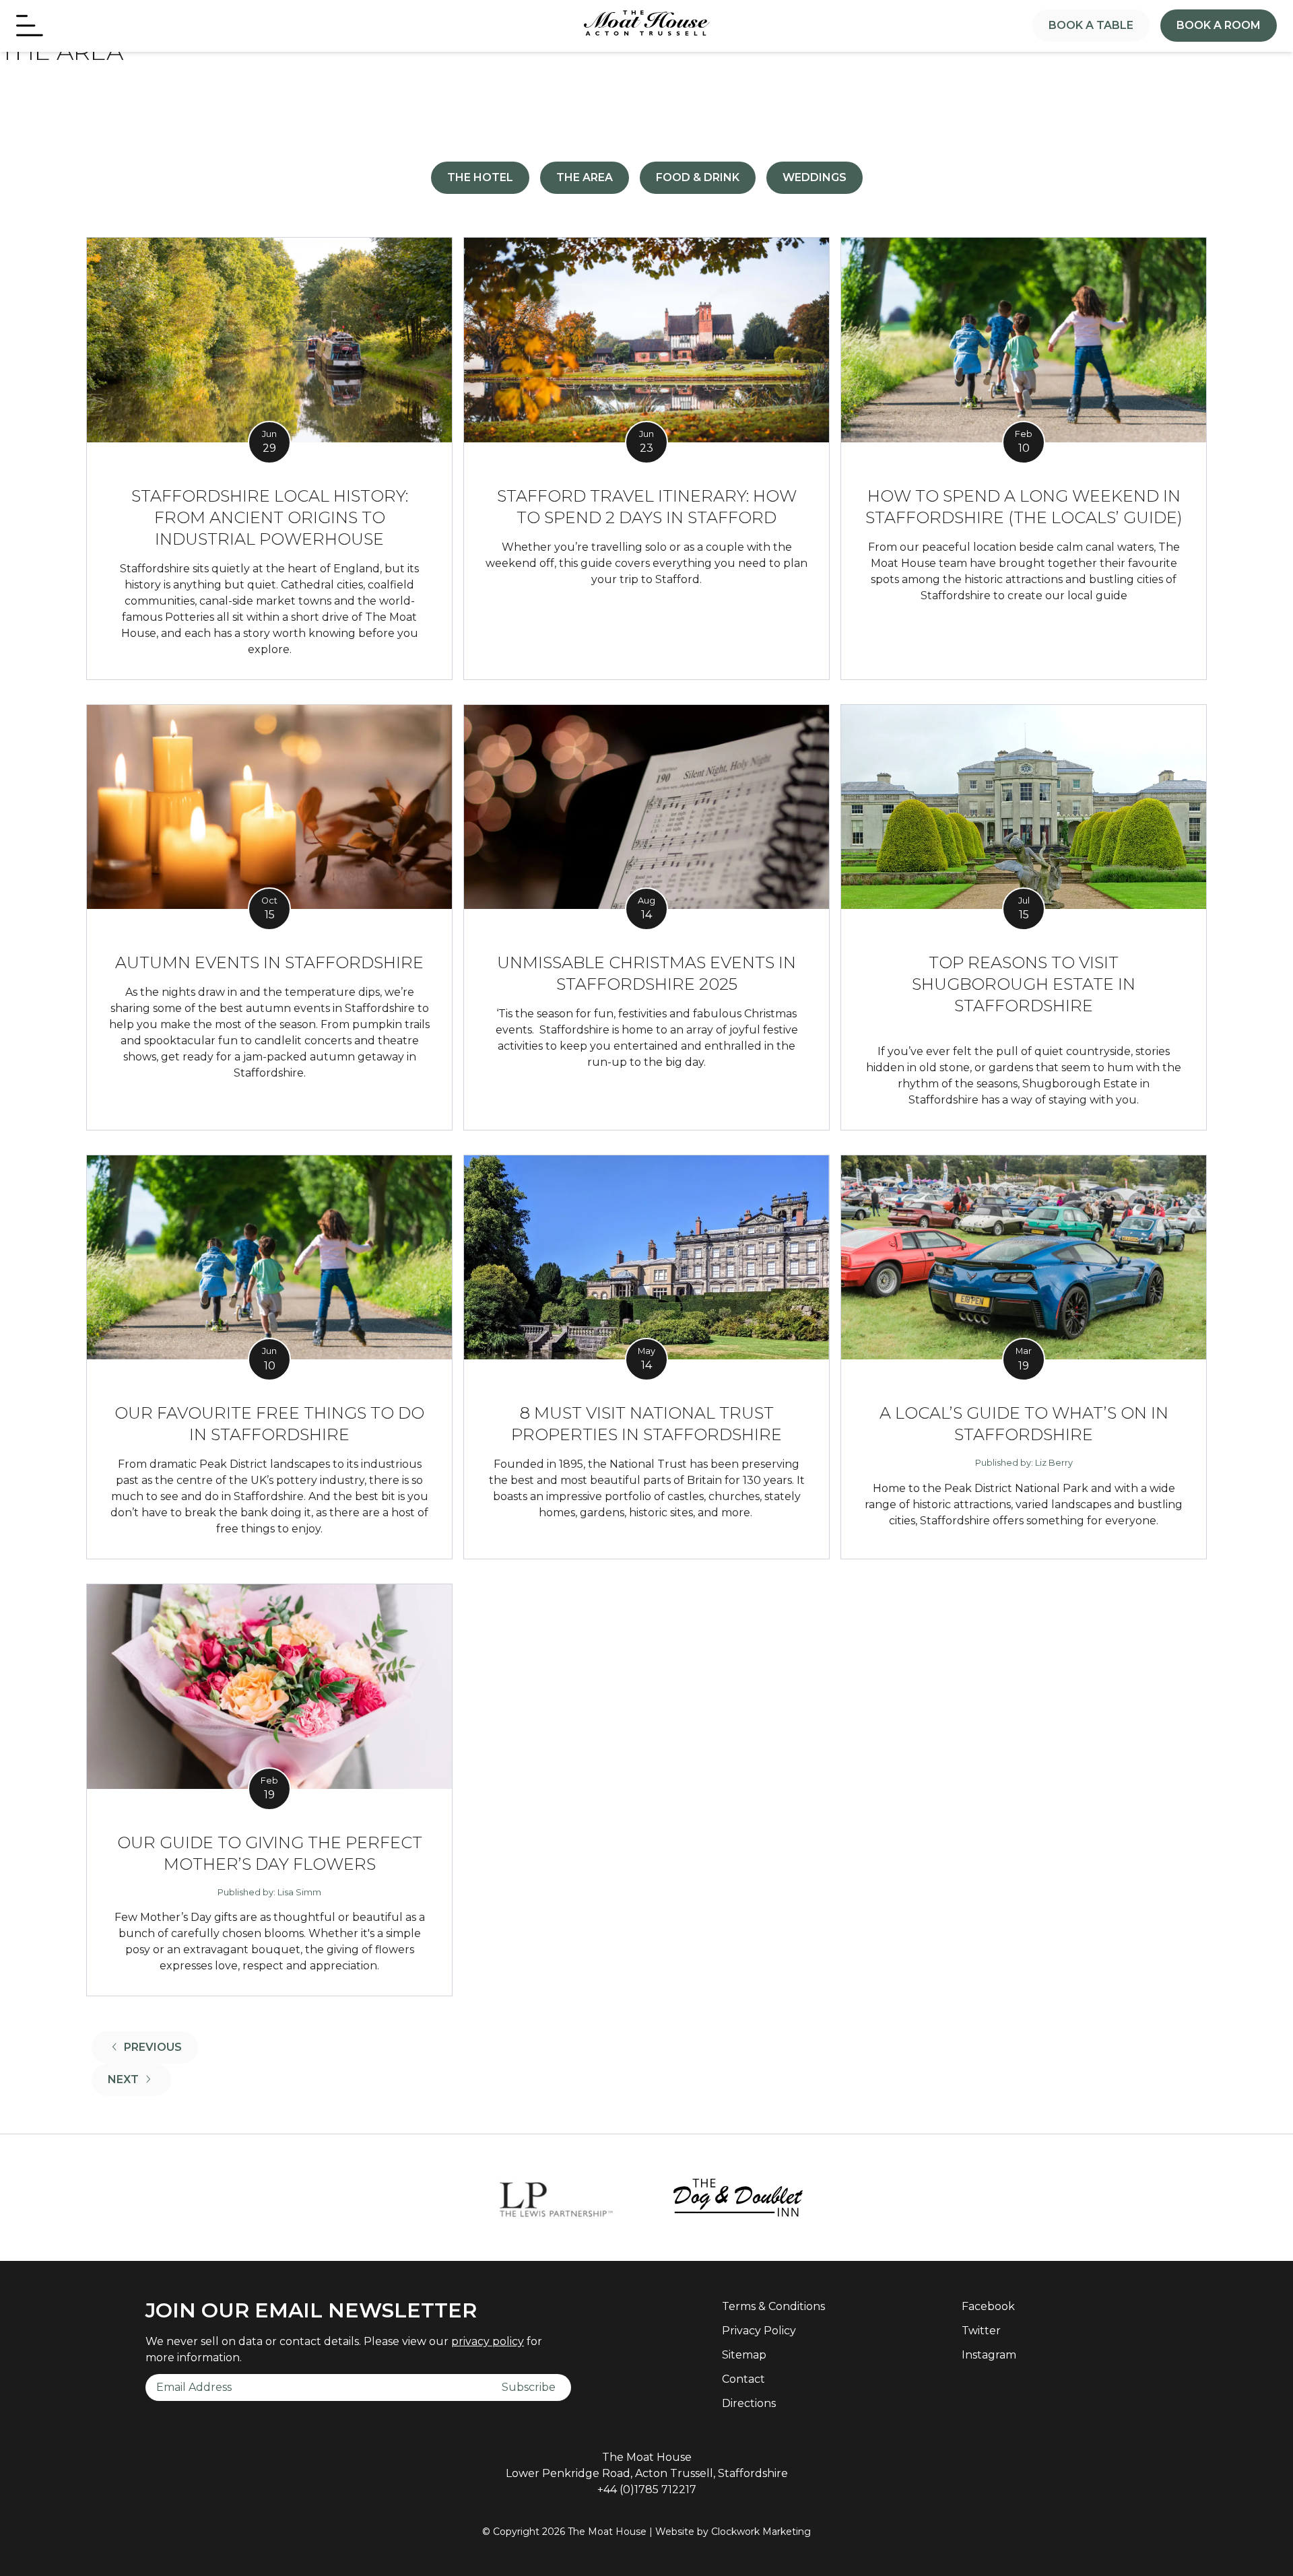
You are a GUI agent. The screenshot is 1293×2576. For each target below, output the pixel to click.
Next (139, 2079)
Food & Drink (698, 177)
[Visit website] (555, 2198)
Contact (743, 2379)
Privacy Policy (759, 2331)
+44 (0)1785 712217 (647, 2489)
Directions (749, 2403)
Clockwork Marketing (761, 2532)
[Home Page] (646, 24)
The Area (585, 177)
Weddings (815, 177)
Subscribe (529, 2387)
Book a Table (1091, 25)
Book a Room (1219, 25)
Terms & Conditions (773, 2306)
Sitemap (744, 2355)
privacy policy (488, 2341)
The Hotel (480, 177)
